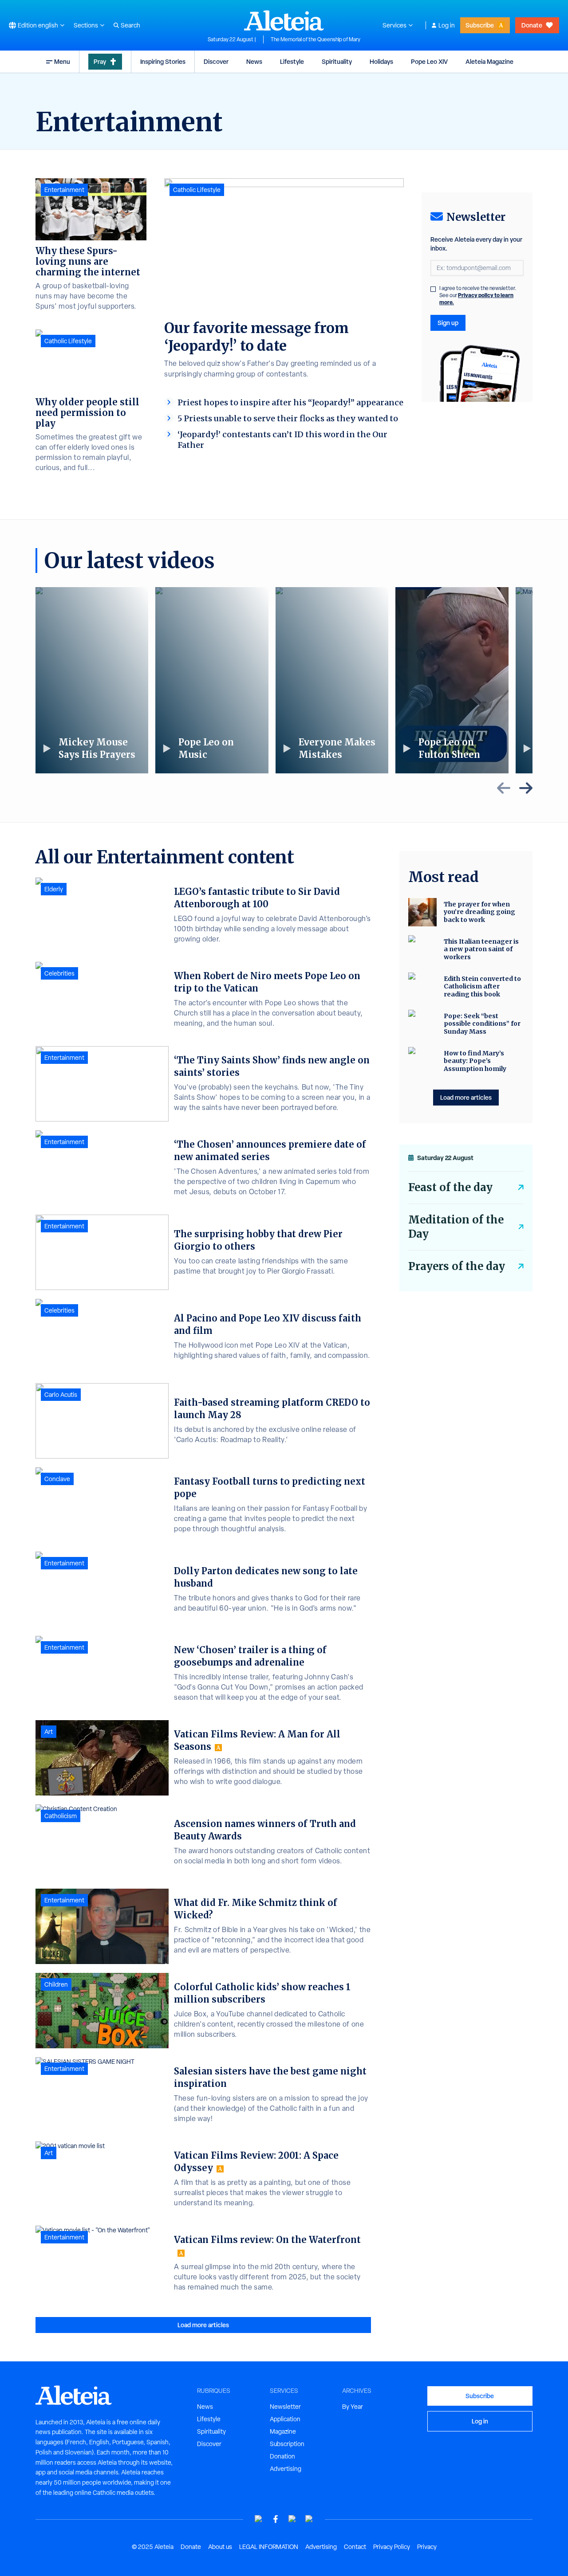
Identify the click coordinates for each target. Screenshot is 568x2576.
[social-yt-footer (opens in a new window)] (259, 2519)
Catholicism (61, 1816)
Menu (62, 61)
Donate (532, 25)
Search (130, 25)
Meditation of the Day (456, 1227)
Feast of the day (450, 1187)
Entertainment (64, 190)
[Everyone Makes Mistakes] (332, 680)
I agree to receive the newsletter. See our (478, 295)
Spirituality (337, 61)
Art (49, 1732)
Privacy (427, 2547)
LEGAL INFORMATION (269, 2547)
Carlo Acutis (61, 1395)
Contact (355, 2547)
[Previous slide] (504, 788)
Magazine (283, 2431)
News (254, 61)
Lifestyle (292, 61)
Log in (447, 25)
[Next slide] (526, 788)
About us (220, 2547)
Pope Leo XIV (429, 61)
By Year (353, 2407)
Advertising (286, 2469)
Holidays (381, 61)
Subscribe (480, 25)
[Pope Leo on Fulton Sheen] (452, 680)
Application (285, 2419)
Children (56, 1984)
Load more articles (203, 2325)
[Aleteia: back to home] (284, 20)
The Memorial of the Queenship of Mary (316, 39)
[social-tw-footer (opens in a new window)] (292, 2519)
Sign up (448, 323)
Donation (282, 2456)
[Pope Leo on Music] (212, 680)
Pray (100, 61)
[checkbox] (433, 289)
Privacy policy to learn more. (476, 299)
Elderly (54, 889)
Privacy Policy (392, 2547)
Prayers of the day (457, 1266)
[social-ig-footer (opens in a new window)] (309, 2519)
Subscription (287, 2444)
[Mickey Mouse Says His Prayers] (92, 680)
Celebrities (59, 973)
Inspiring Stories (163, 61)
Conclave (57, 1479)
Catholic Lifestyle (197, 190)
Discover (216, 61)
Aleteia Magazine (489, 61)
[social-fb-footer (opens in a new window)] (276, 2519)
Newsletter (285, 2407)
